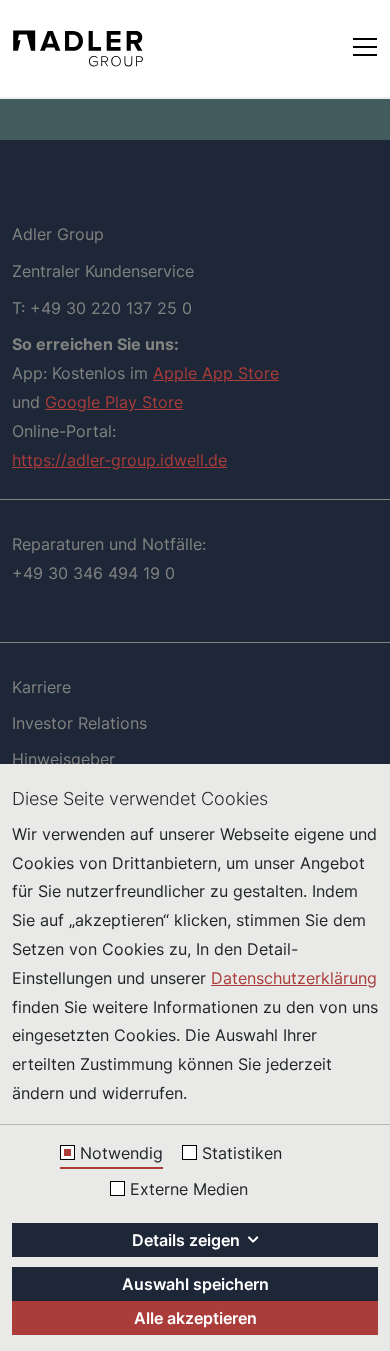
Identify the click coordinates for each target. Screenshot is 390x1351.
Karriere (41, 687)
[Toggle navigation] (365, 45)
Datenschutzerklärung (294, 978)
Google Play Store (114, 402)
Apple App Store (216, 373)
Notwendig (121, 1154)
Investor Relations (79, 723)
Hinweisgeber (63, 759)
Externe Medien (189, 1190)
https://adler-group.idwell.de (119, 460)
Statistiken (242, 1154)
